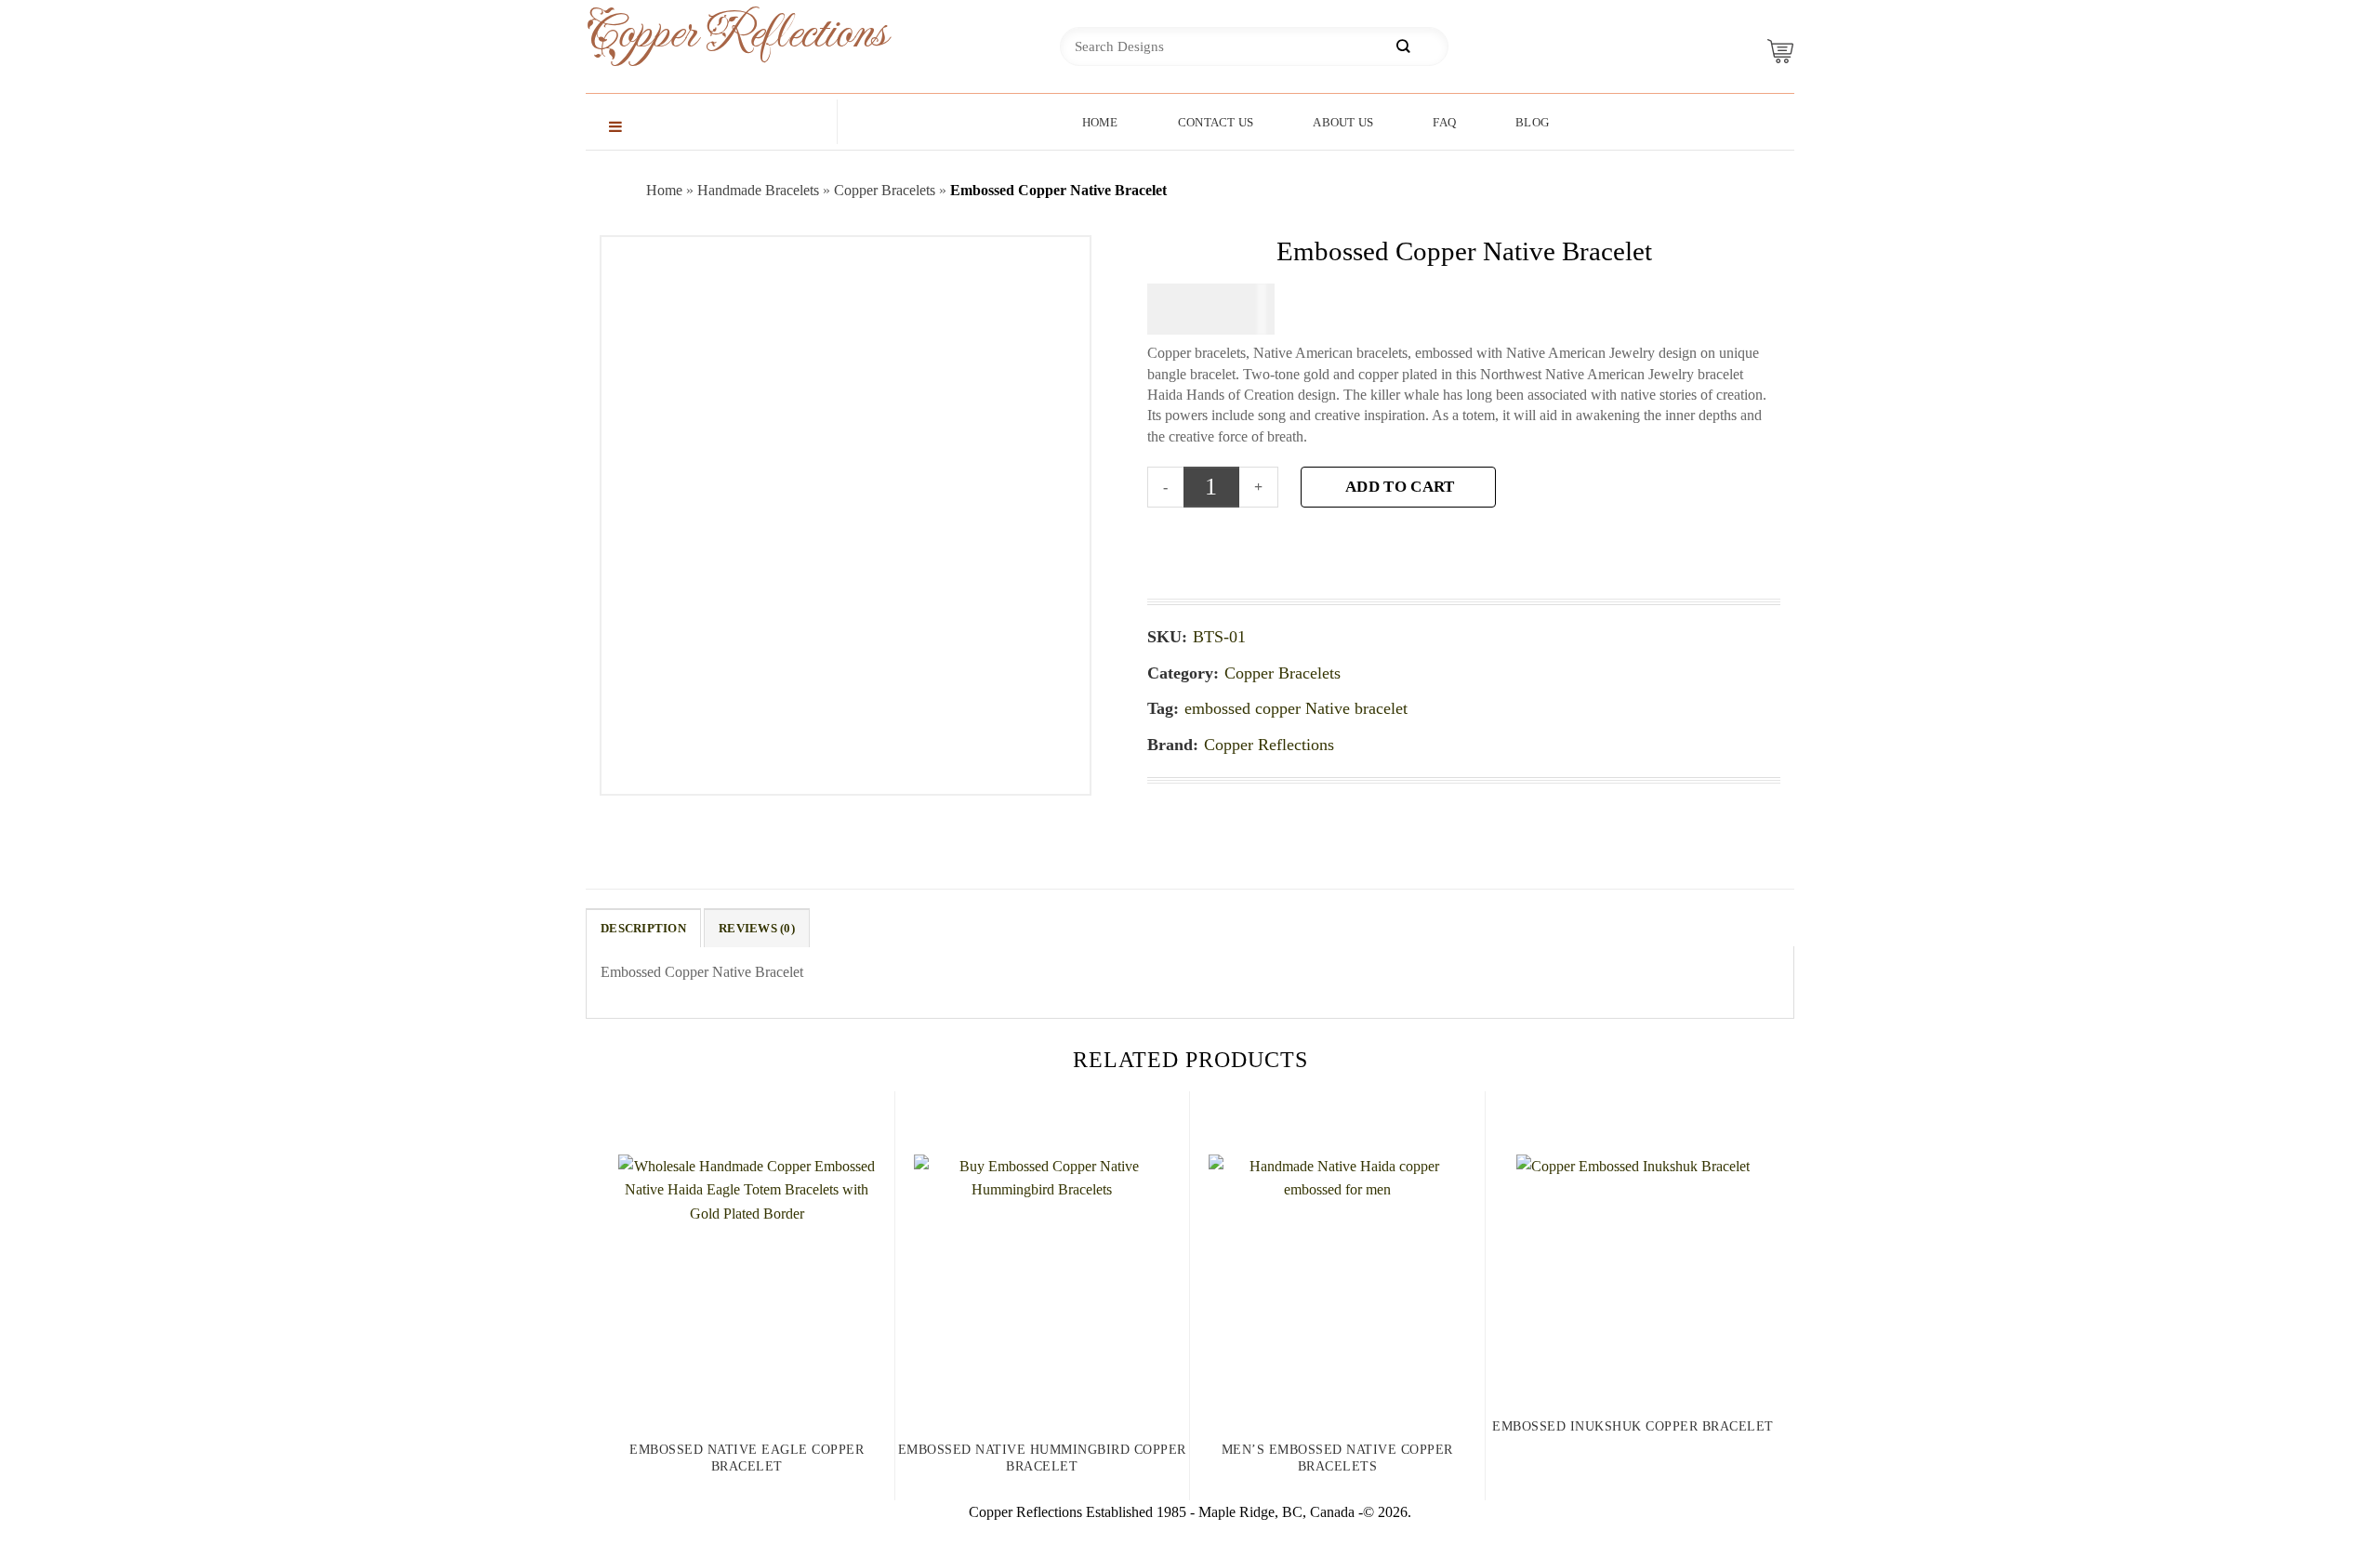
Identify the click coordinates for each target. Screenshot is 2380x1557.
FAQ (1444, 122)
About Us (1343, 122)
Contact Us (1216, 122)
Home (1100, 122)
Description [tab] (643, 929)
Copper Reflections (707, 34)
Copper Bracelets (885, 190)
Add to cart (1400, 487)
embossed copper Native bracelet (1296, 708)
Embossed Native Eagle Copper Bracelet (747, 1458)
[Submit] (1403, 47)
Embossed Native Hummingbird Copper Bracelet (1042, 1458)
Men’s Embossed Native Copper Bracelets (1337, 1458)
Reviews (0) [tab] (757, 929)
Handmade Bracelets (758, 190)
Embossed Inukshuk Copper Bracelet (1633, 1426)
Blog (1532, 122)
